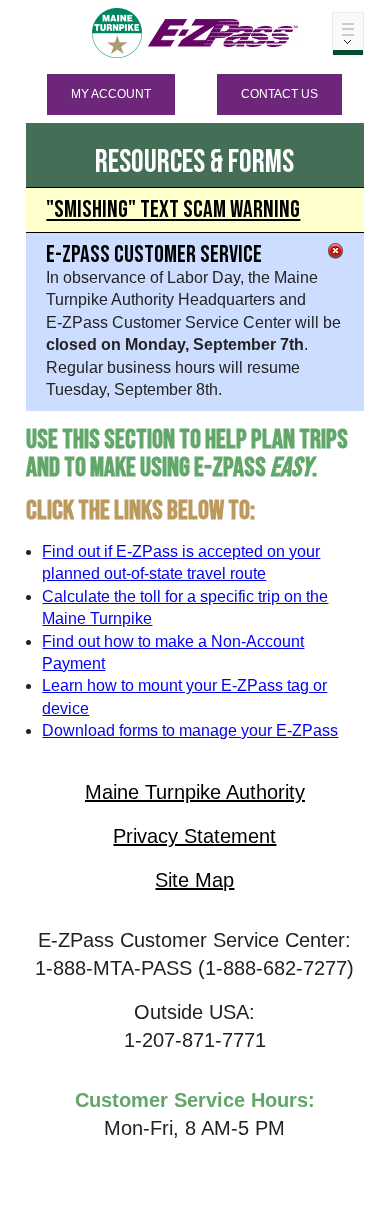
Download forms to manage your (190, 730)
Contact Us (279, 94)
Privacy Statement (194, 836)
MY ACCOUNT (111, 94)
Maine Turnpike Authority (195, 792)
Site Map (194, 880)
